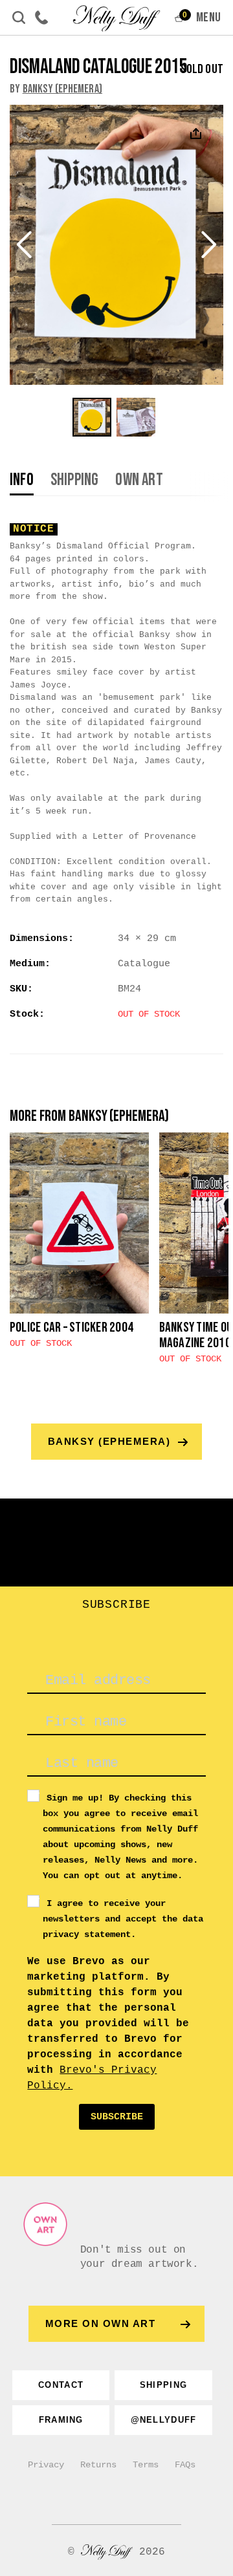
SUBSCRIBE (117, 2117)
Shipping (75, 481)
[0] (179, 21)
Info (22, 481)
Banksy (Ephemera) (62, 89)
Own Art (139, 481)
